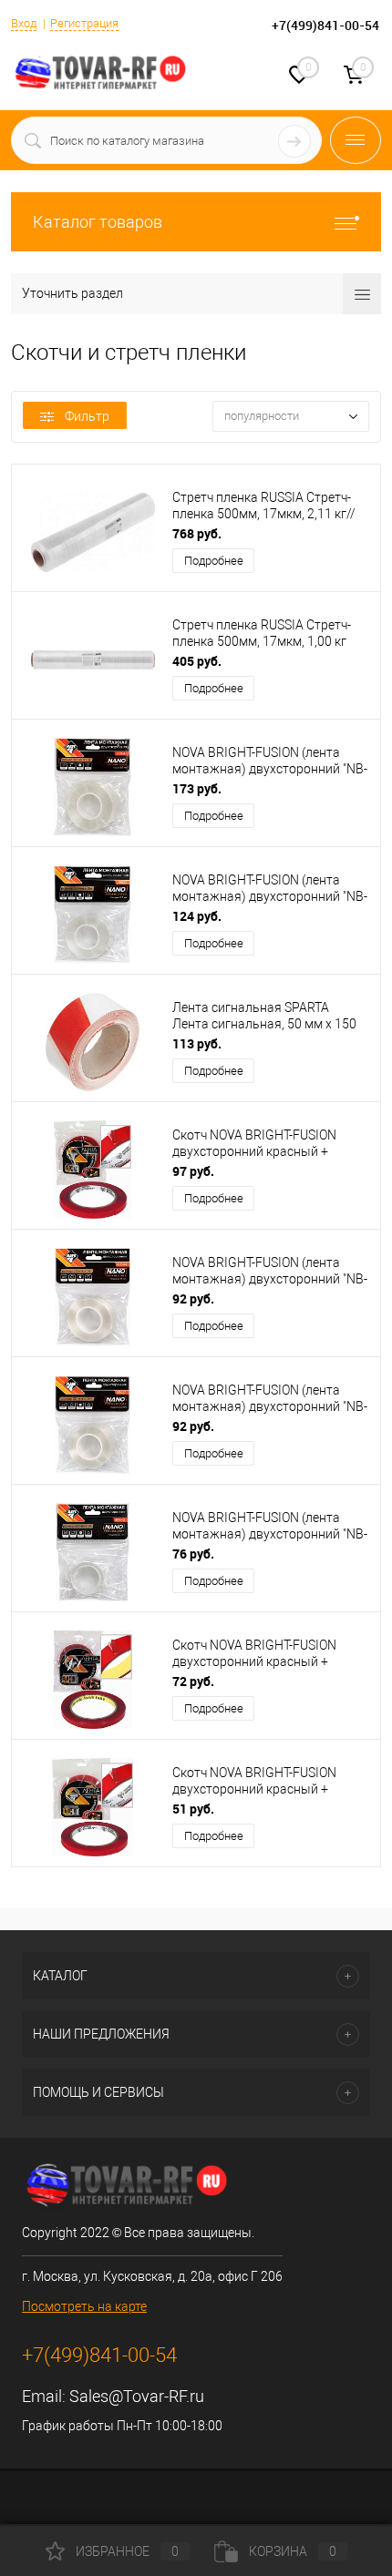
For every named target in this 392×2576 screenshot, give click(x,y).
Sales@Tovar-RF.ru (137, 2396)
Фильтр (87, 416)
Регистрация (84, 23)
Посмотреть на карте (84, 2306)
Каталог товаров (98, 222)
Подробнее (214, 561)
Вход (24, 23)
